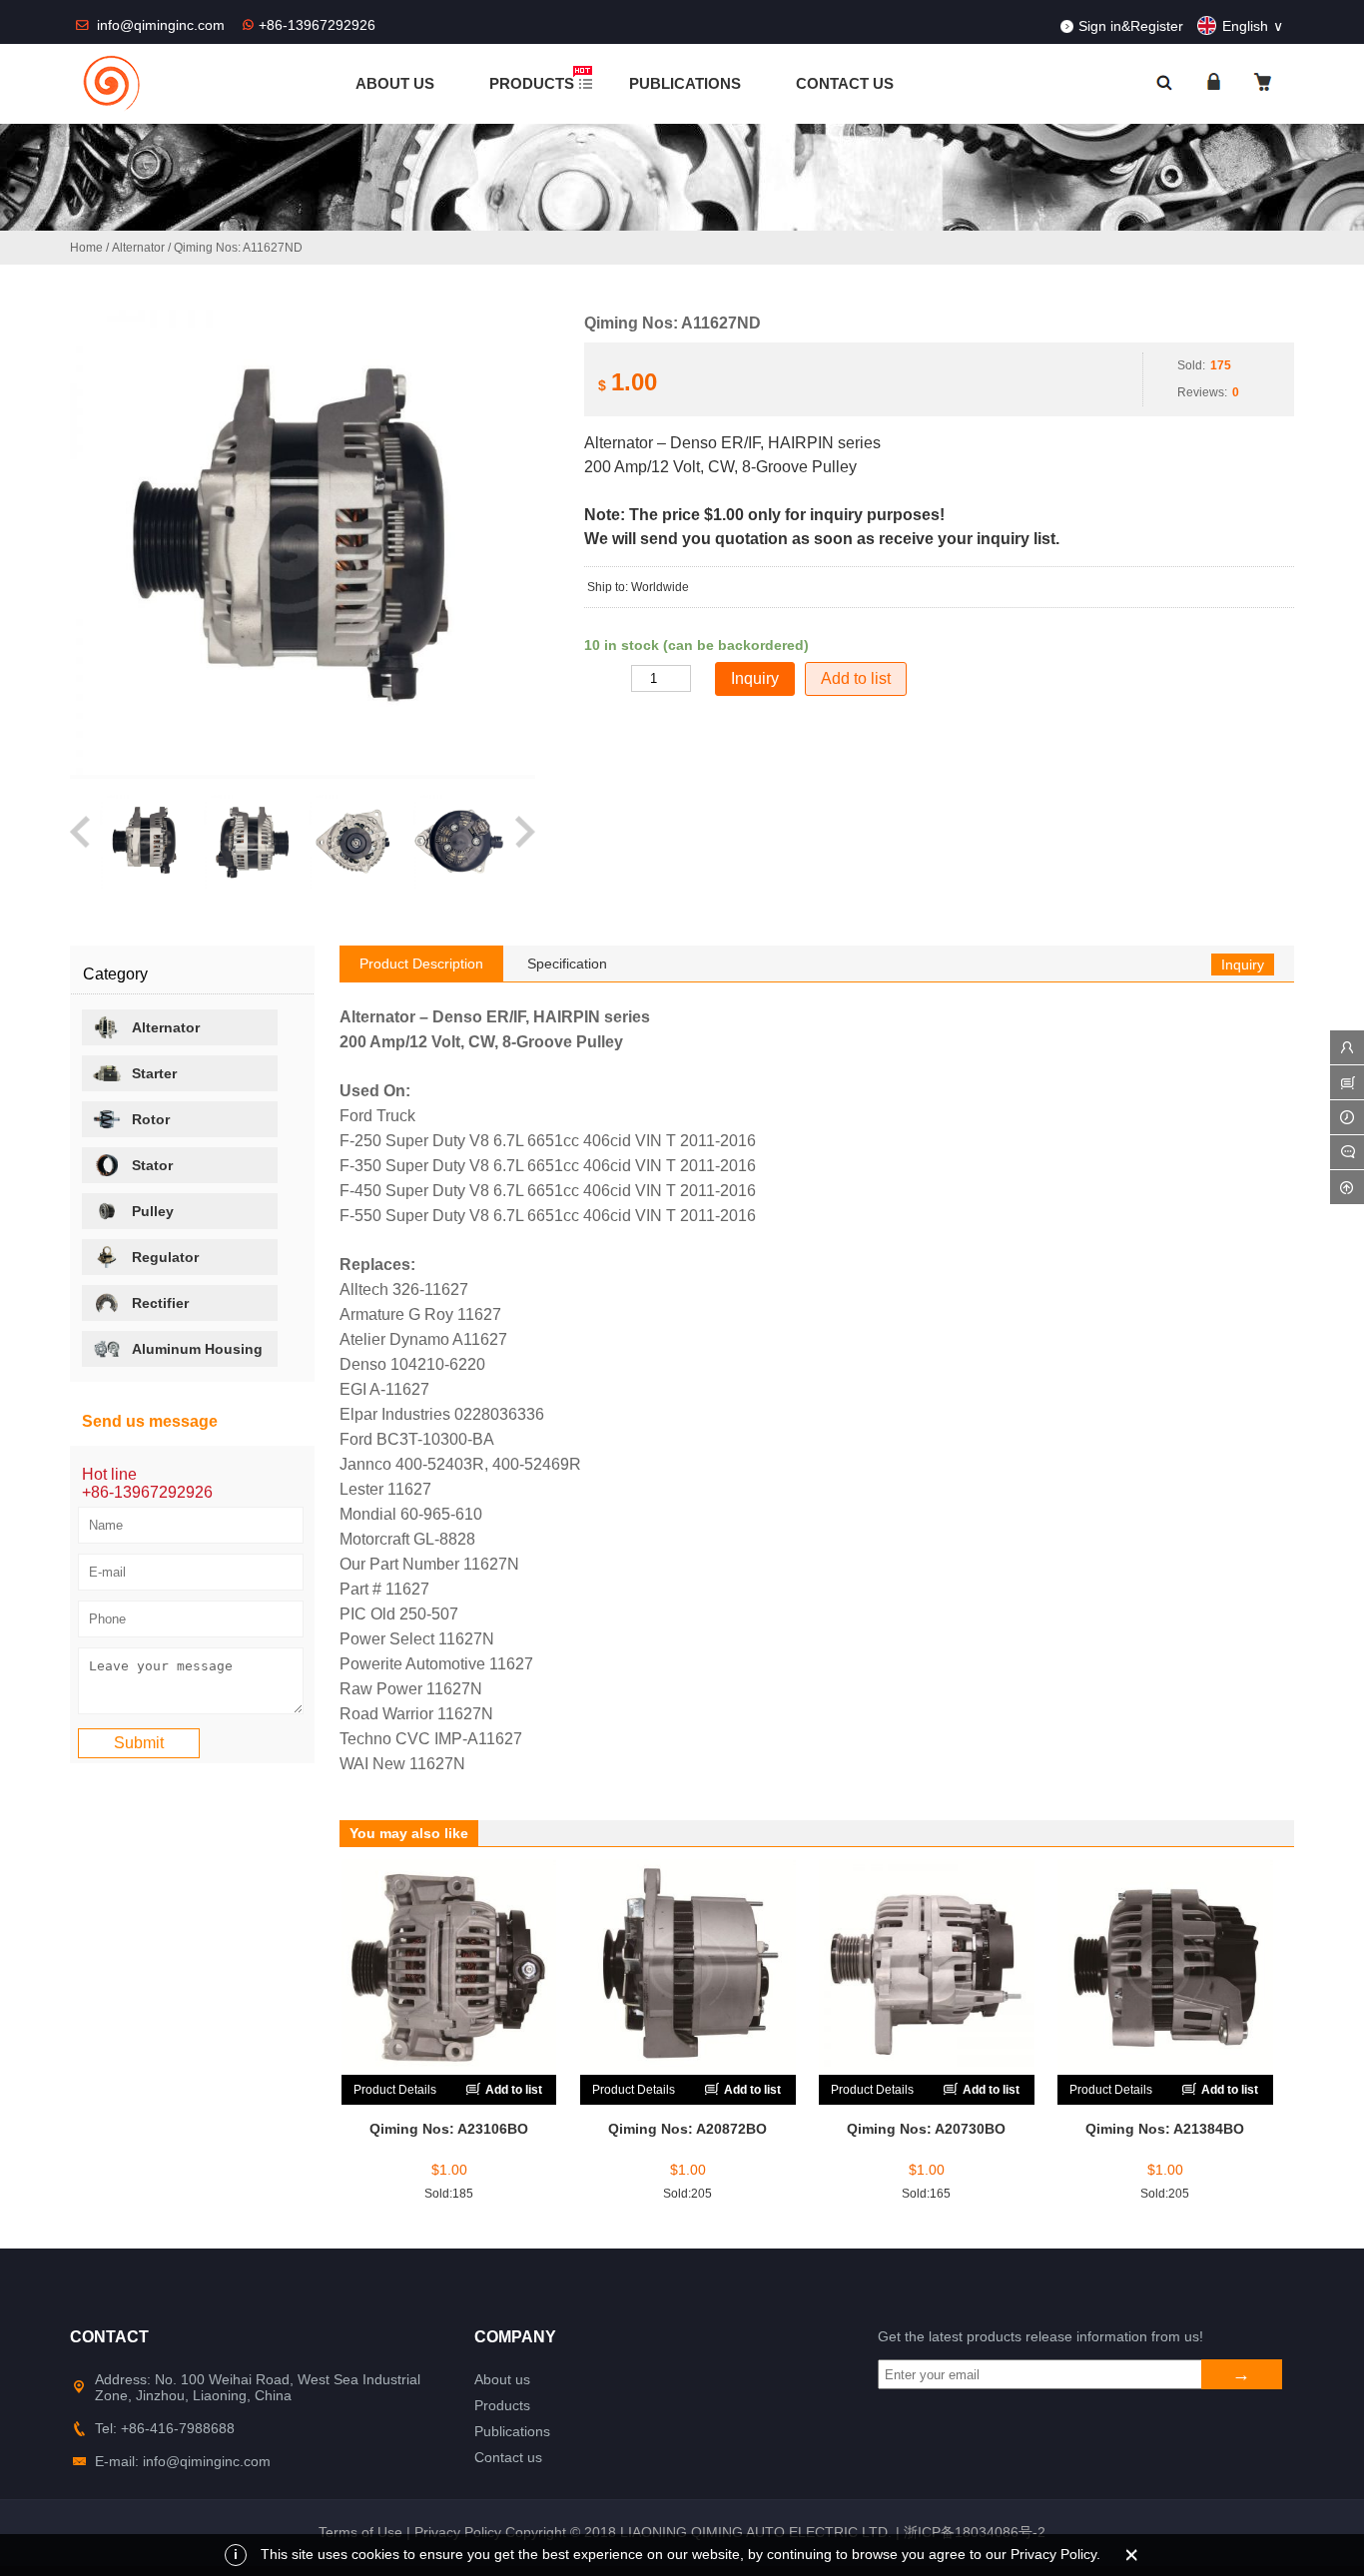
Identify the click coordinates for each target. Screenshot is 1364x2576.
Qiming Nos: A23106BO (449, 2129)
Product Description (421, 964)
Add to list (856, 678)
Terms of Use (360, 2532)
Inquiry (1243, 965)
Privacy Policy (458, 2532)
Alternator (138, 248)
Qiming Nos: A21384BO (1165, 2129)
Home (86, 248)
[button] (81, 842)
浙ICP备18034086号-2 (975, 2532)
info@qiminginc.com (163, 25)
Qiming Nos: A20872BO (687, 2129)
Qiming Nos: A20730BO (926, 2129)
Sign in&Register (1131, 26)
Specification (567, 964)
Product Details (395, 2090)
